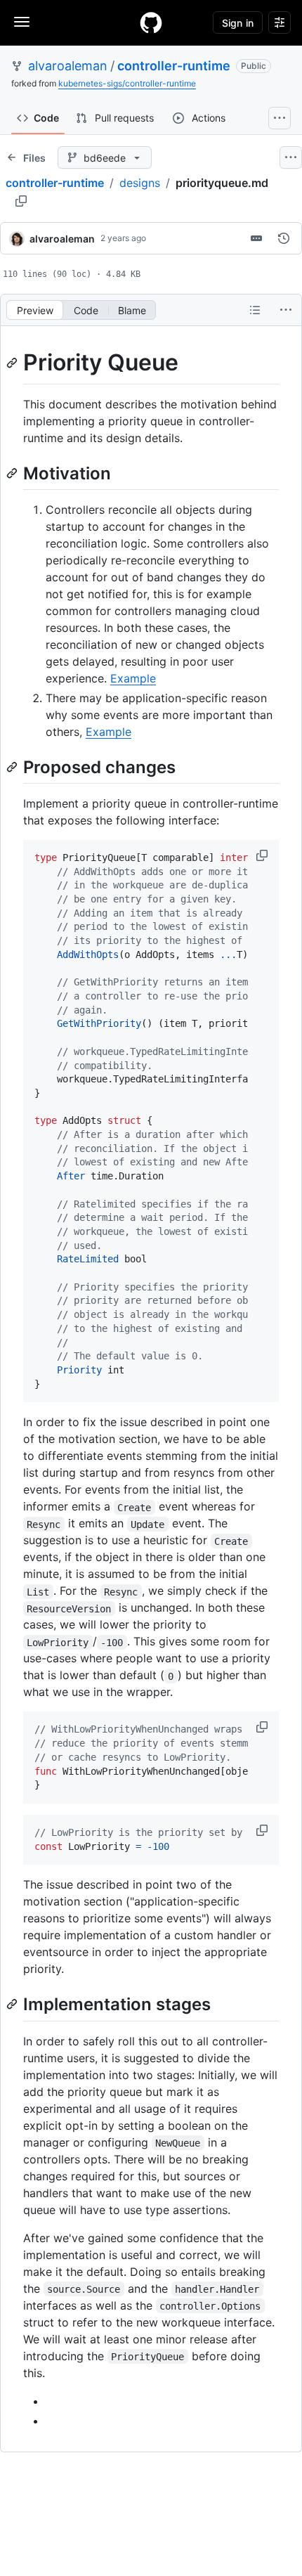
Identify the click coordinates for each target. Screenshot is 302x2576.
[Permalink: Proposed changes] (13, 767)
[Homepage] (151, 22)
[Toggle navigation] (22, 22)
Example (133, 678)
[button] (263, 855)
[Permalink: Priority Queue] (13, 363)
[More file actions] (286, 310)
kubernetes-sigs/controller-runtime (127, 83)
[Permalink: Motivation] (13, 473)
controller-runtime (174, 66)
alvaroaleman (68, 66)
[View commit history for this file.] (284, 238)
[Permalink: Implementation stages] (13, 2005)
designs (140, 183)
